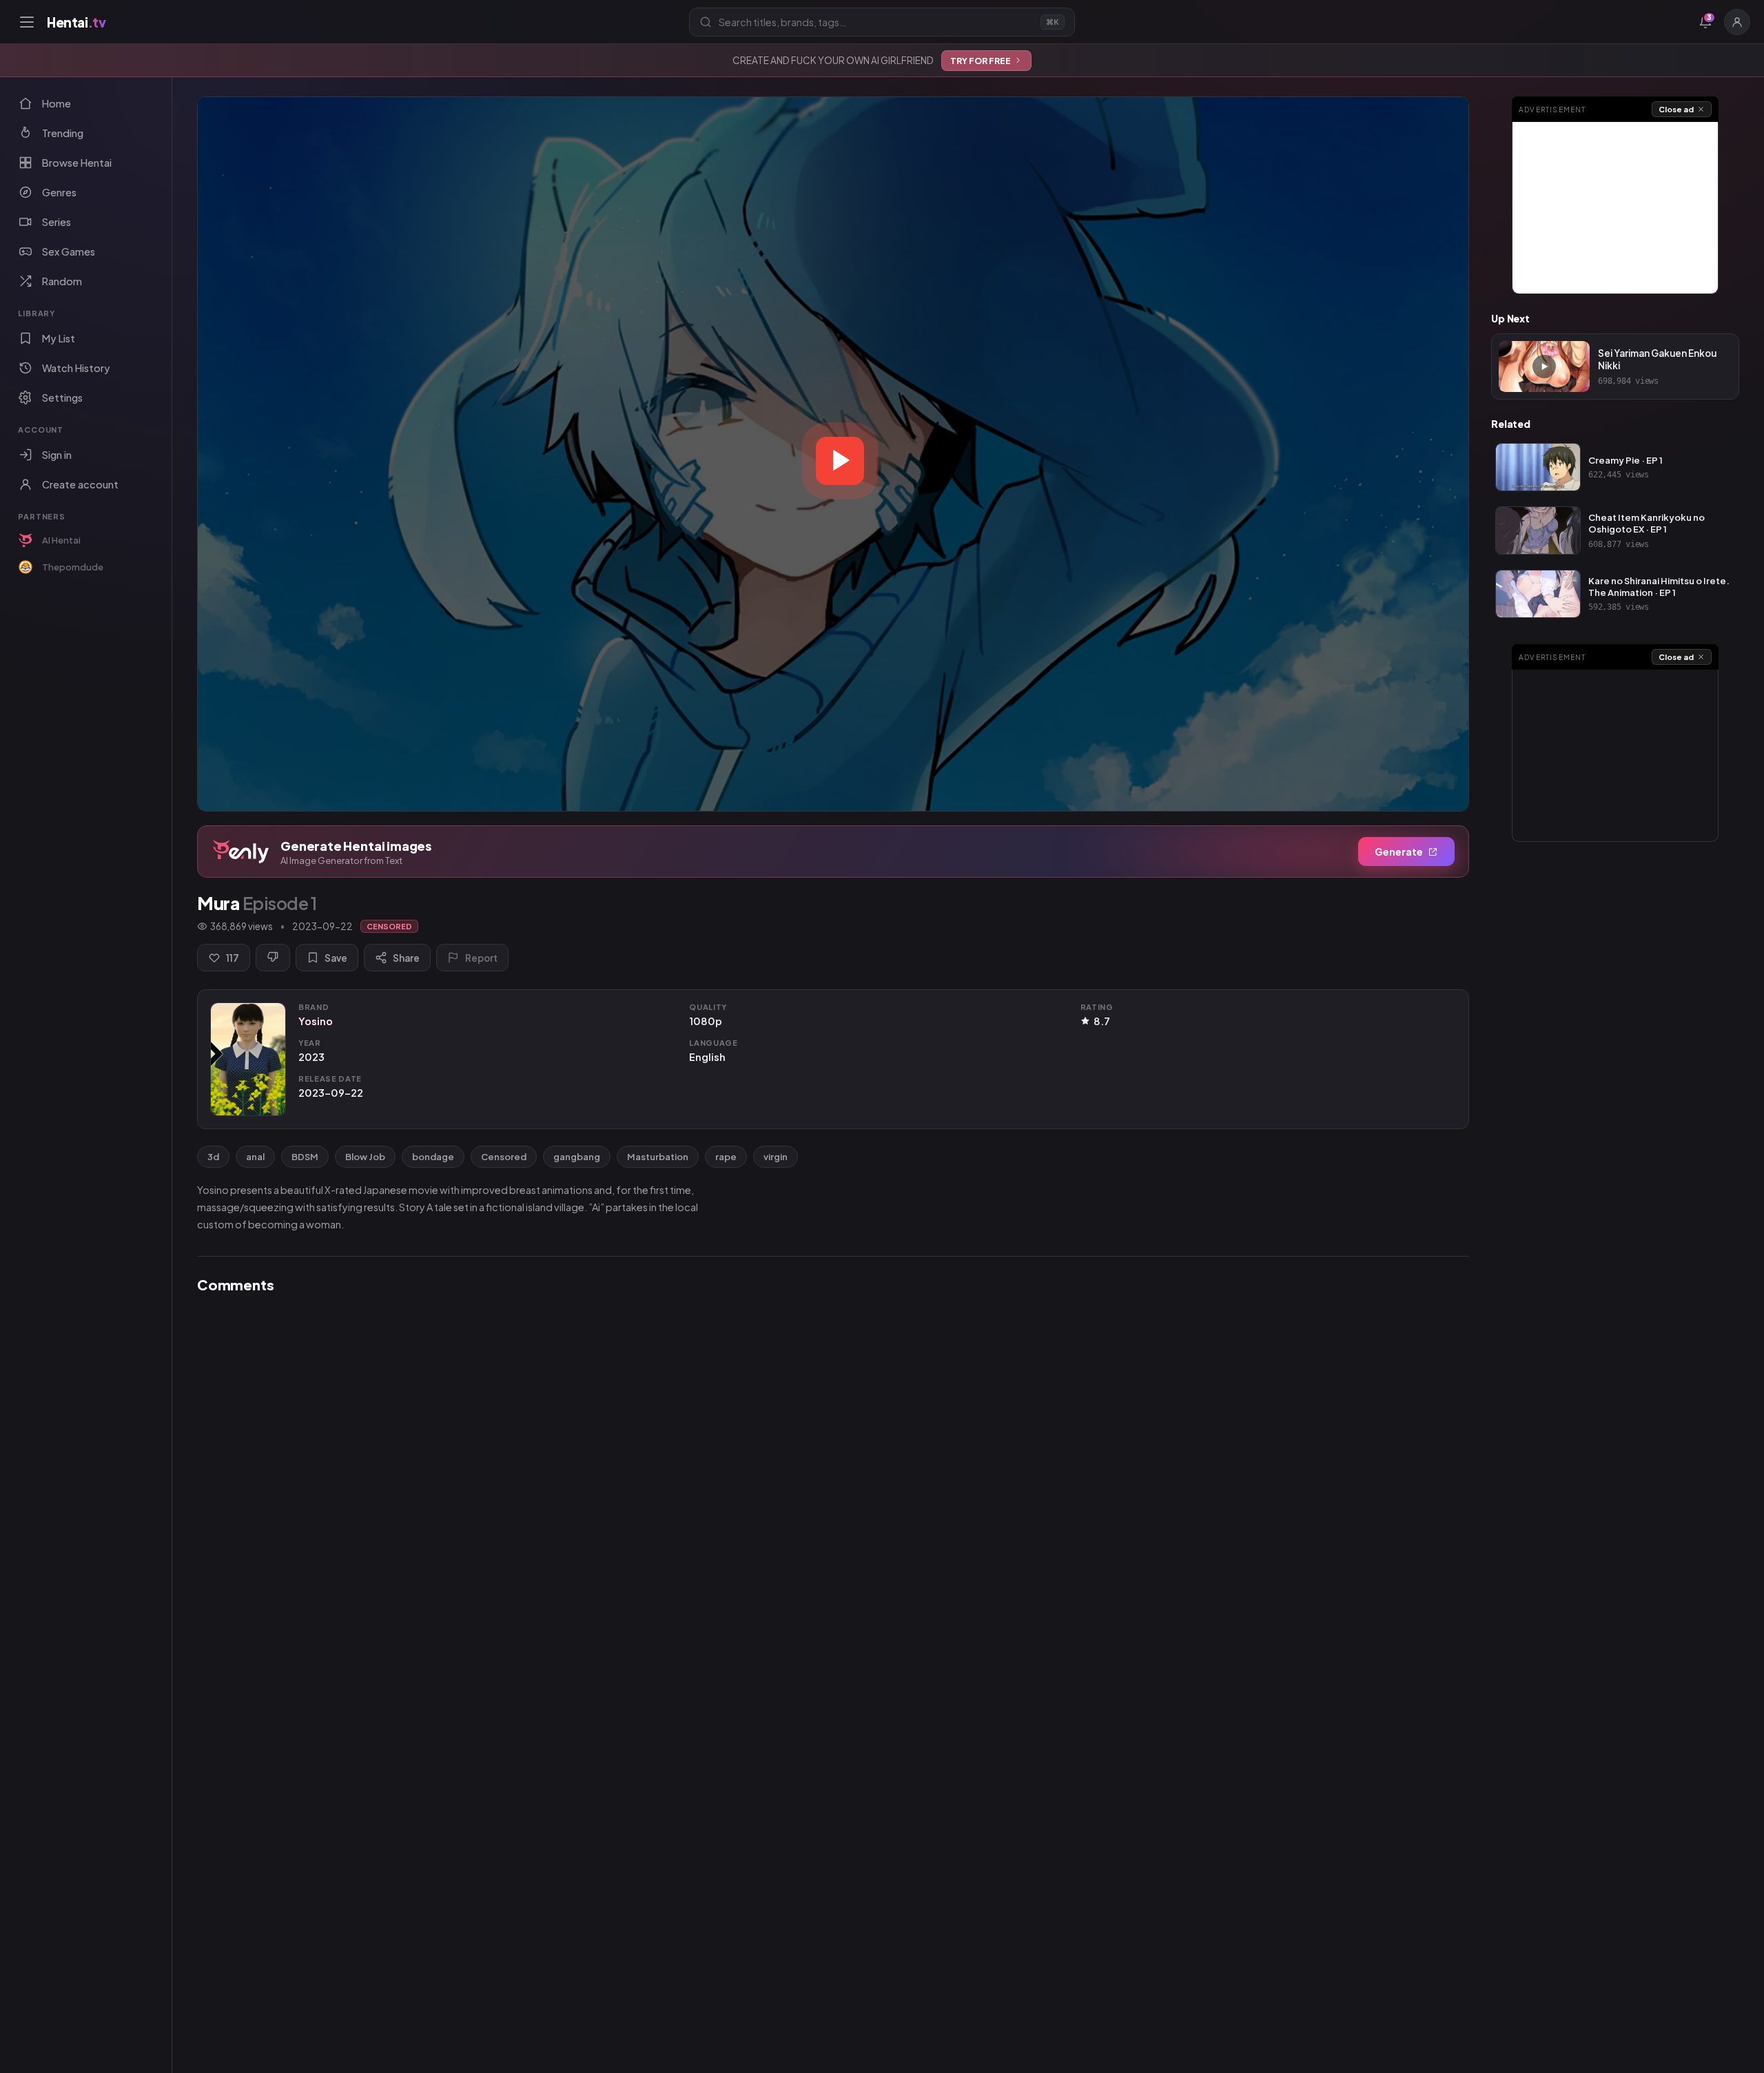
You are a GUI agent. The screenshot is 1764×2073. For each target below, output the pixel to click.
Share (406, 958)
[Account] (1737, 22)
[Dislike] (273, 958)
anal (255, 1157)
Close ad (1676, 109)
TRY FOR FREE (981, 61)
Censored (504, 1157)
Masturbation (658, 1157)
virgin (776, 1157)
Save (336, 958)
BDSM (305, 1157)
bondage (433, 1157)
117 (233, 958)
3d (213, 1157)
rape (726, 1157)
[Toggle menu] (27, 22)
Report (481, 958)
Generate (1399, 852)
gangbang (577, 1157)
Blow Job (365, 1157)
